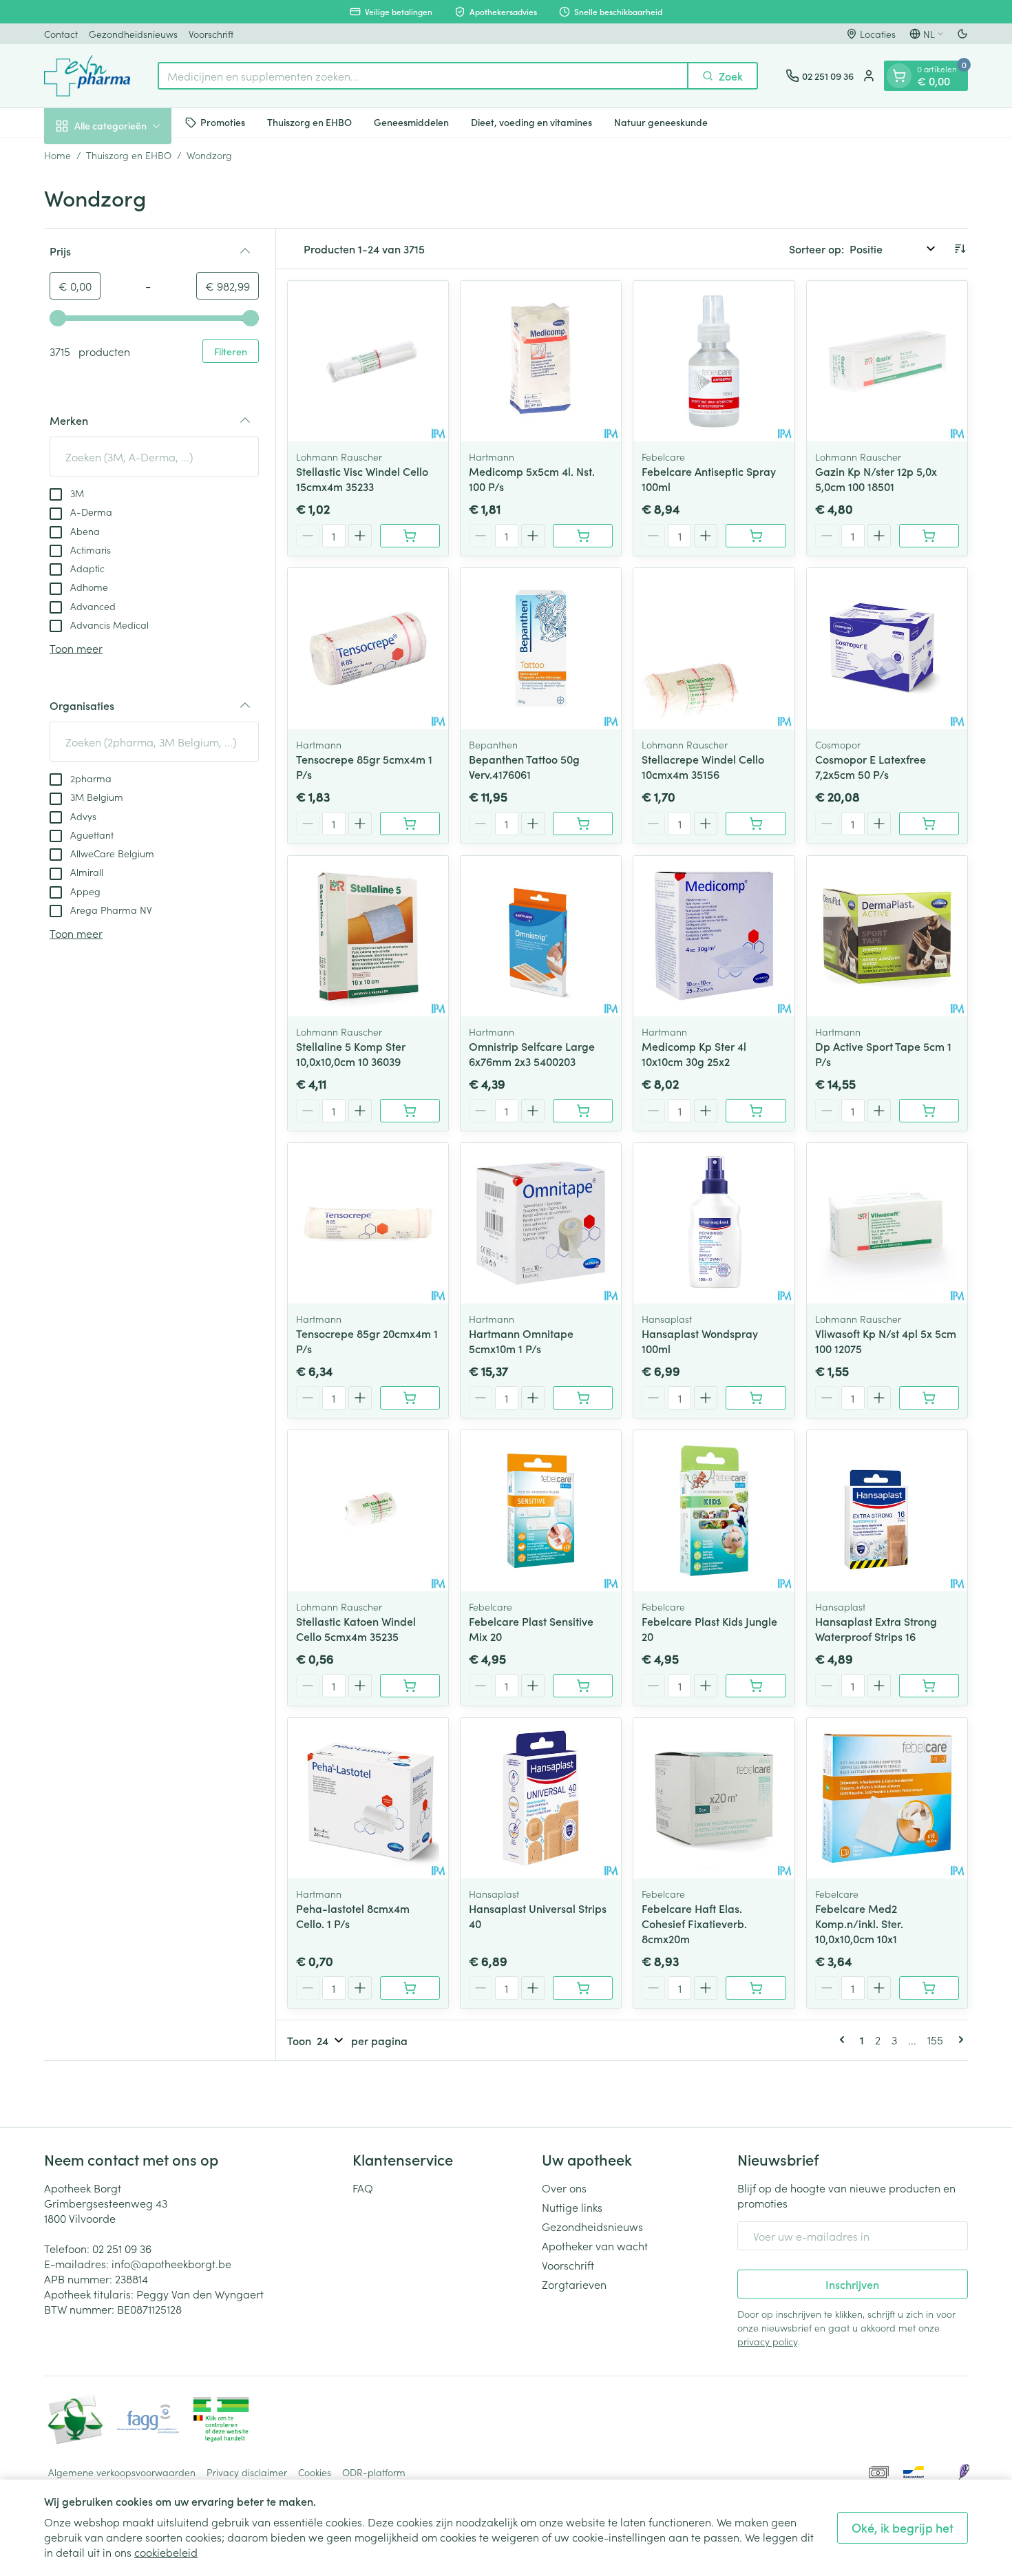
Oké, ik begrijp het (903, 2527)
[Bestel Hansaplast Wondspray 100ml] (756, 1398)
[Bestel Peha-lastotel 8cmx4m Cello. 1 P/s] (410, 1988)
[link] (845, 2040)
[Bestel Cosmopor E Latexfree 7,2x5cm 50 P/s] (929, 824)
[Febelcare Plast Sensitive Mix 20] (541, 1510)
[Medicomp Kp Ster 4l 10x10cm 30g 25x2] (714, 936)
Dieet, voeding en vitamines (531, 122)
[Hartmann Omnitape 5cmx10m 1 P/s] (541, 1223)
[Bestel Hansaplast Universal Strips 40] (583, 1988)
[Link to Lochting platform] (964, 2472)
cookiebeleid (166, 2552)
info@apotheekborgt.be (171, 2263)
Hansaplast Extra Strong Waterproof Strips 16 (876, 1629)
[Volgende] (958, 2040)
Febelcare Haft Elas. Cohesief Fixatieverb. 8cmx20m (694, 1923)
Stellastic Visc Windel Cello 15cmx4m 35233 (362, 479)
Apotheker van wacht (595, 2245)
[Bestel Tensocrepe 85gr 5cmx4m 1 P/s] (410, 824)
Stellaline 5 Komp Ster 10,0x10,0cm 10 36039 (351, 1054)
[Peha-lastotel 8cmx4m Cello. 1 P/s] (368, 1798)
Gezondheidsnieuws (133, 34)
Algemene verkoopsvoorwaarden (122, 2472)
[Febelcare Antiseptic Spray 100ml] (714, 361)
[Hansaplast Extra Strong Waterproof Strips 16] (887, 1510)
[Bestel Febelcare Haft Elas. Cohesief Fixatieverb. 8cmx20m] (756, 1988)
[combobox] (423, 76)
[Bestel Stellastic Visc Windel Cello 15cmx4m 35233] (410, 536)
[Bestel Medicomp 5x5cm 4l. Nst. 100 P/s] (583, 536)
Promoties (223, 122)
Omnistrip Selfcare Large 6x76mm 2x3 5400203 (532, 1054)
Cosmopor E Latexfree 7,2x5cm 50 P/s (871, 766)
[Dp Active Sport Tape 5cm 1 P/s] (887, 936)
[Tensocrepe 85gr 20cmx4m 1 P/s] (368, 1223)
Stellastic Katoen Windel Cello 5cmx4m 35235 (356, 1629)
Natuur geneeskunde (661, 122)
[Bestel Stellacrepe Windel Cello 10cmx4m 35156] (756, 824)
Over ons (564, 2188)
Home (57, 155)
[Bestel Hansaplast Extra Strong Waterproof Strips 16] (929, 1686)
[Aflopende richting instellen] (960, 249)
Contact (61, 34)
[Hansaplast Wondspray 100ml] (714, 1223)
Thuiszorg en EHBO (309, 122)
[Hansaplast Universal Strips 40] (541, 1798)
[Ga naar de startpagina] (87, 76)
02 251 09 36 (122, 2248)
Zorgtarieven (574, 2284)
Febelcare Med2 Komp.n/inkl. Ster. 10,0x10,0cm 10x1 (859, 1923)
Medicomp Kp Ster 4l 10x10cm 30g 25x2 (694, 1054)
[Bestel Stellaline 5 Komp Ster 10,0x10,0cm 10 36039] (410, 1111)
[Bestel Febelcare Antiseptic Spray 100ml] (756, 536)
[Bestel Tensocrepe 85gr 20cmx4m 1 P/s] (410, 1398)
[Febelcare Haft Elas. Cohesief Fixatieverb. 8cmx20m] (714, 1798)
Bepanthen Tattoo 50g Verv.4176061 (524, 766)
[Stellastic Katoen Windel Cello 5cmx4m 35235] (368, 1510)
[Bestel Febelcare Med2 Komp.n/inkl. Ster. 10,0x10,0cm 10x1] (929, 1988)
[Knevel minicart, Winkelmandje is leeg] (899, 76)
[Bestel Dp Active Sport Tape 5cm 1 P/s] (929, 1111)
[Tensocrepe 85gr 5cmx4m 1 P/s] (368, 648)
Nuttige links (572, 2207)
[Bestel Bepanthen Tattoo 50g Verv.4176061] (583, 824)
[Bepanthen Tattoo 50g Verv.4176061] (541, 648)
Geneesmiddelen (411, 122)
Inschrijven (852, 2284)
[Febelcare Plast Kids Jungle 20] (714, 1510)
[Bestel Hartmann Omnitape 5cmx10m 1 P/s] (583, 1398)
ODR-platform (374, 2472)
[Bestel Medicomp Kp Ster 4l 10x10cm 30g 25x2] (756, 1111)
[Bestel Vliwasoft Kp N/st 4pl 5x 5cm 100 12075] (929, 1398)
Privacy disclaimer (247, 2472)
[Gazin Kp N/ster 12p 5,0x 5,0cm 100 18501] (887, 361)
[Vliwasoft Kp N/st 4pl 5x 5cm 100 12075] (887, 1223)
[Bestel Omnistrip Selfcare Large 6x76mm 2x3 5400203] (583, 1111)
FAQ (363, 2188)
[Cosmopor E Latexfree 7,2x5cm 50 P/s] (887, 648)
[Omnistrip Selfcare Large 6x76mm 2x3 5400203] (541, 936)
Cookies (315, 2472)
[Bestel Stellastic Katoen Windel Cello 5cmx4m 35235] (410, 1686)
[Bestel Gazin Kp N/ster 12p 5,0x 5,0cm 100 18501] (929, 536)
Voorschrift (211, 34)
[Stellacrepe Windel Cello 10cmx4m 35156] (714, 648)
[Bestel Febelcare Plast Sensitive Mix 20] (583, 1686)
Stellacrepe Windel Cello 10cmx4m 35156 (703, 766)
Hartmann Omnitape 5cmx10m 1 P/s (521, 1341)
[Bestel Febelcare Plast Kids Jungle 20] (756, 1686)
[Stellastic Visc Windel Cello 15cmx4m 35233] (368, 361)
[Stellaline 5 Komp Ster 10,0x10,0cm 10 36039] (368, 936)
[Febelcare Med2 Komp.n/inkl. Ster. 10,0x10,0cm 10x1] (887, 1798)
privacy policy (767, 2341)
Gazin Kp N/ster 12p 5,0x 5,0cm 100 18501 (876, 479)
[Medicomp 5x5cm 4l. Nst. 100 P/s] (541, 361)
